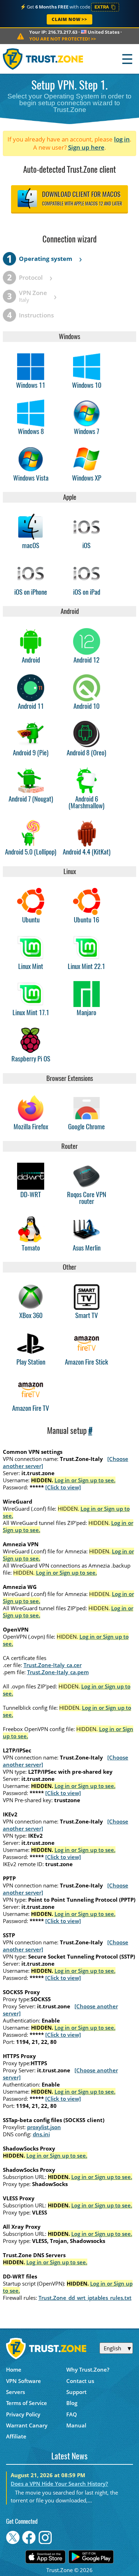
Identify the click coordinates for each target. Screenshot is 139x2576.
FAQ (72, 2414)
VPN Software (24, 2381)
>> (63, 39)
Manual (76, 2425)
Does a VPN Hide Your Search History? (59, 2484)
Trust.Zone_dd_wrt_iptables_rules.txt (85, 2298)
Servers (16, 2392)
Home (14, 2369)
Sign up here (86, 147)
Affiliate (16, 2436)
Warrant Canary (27, 2425)
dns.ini (41, 2134)
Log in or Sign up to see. (85, 1480)
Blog (72, 2403)
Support (76, 2392)
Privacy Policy (23, 2414)
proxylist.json (44, 2127)
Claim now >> (69, 19)
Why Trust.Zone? (88, 2369)
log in (122, 139)
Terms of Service (27, 2403)
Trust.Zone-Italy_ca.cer (53, 1665)
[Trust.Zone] (43, 59)
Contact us (80, 2381)
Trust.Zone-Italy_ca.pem (58, 1672)
